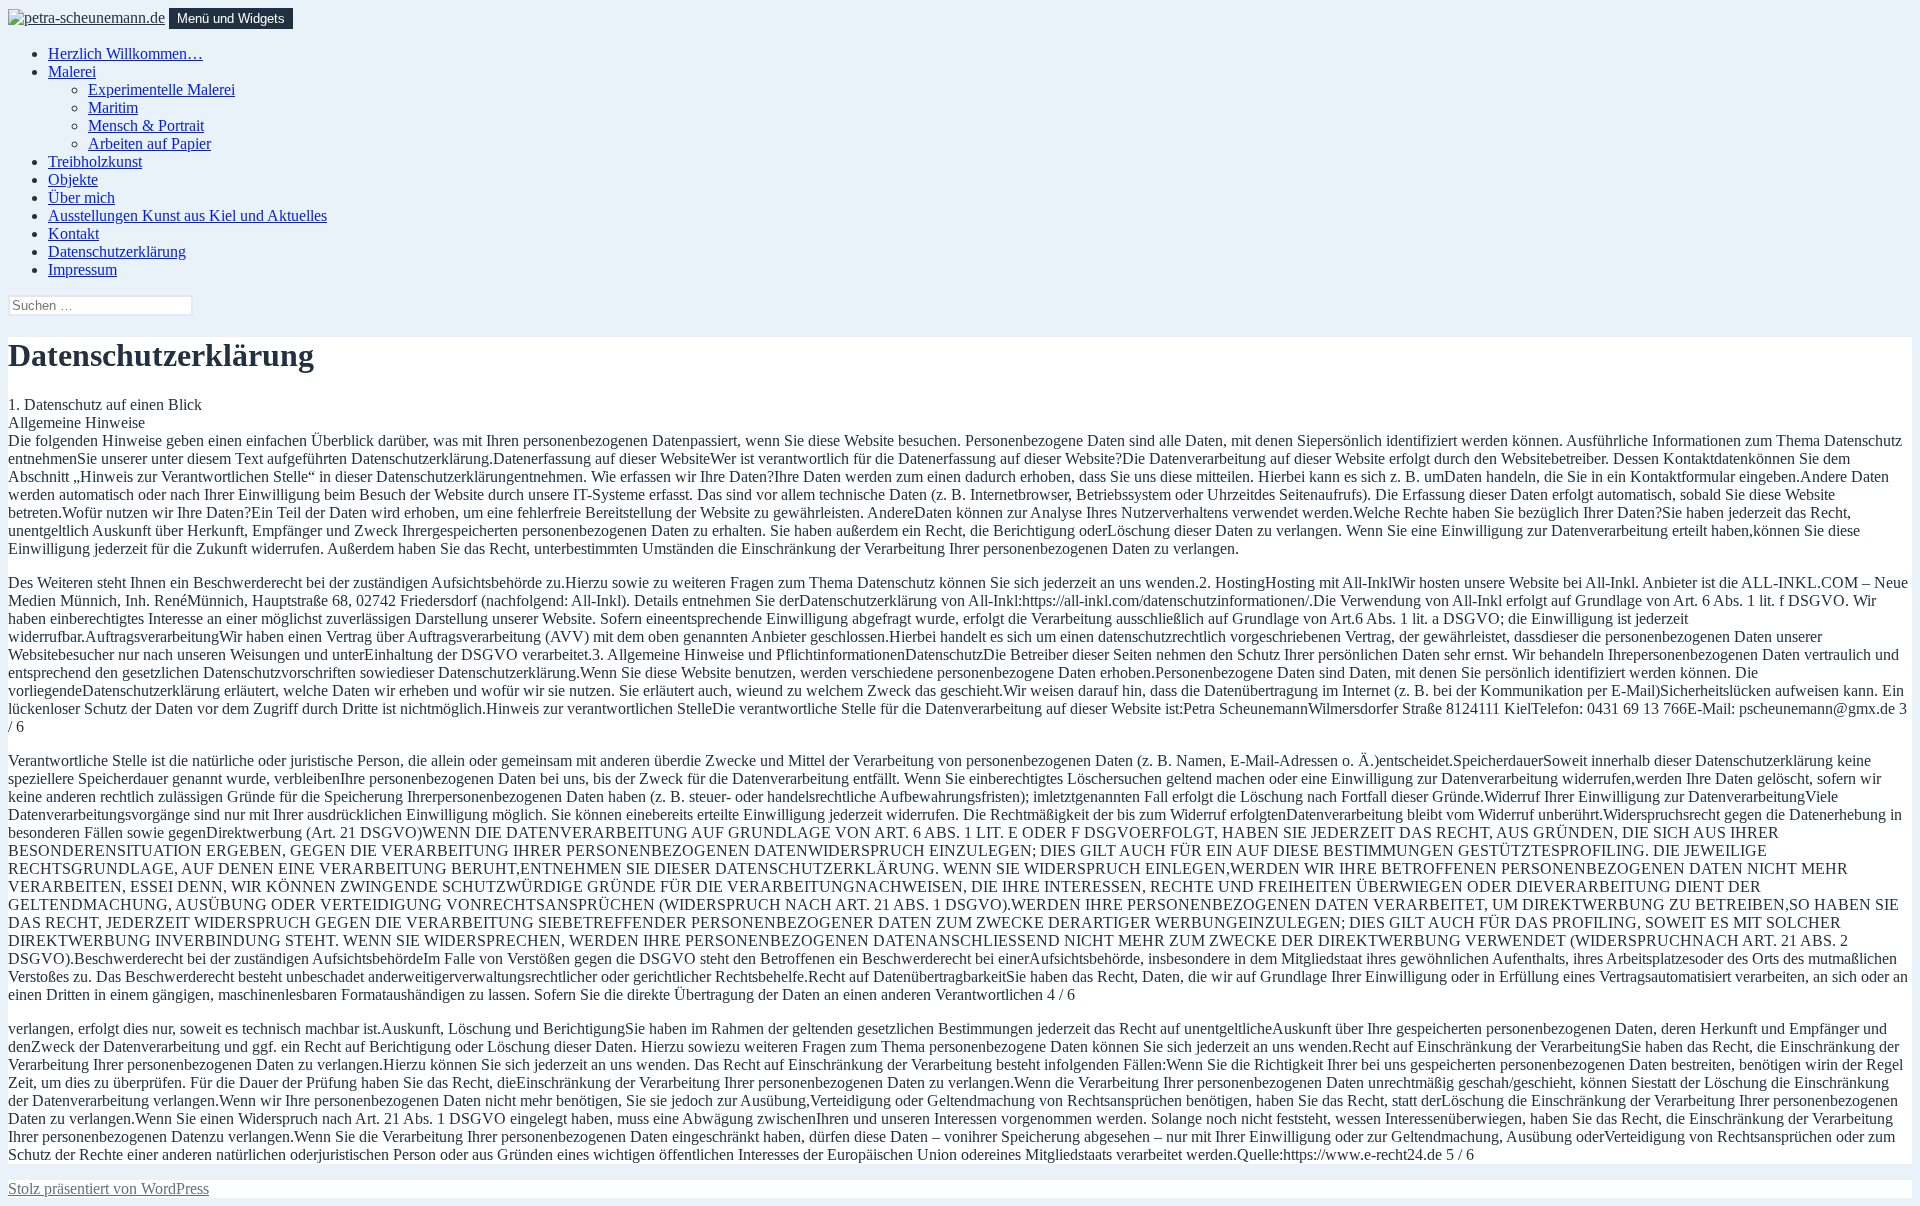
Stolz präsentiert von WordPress (108, 1188)
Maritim (113, 107)
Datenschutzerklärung (117, 251)
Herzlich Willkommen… (125, 53)
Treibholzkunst (95, 161)
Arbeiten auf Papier (149, 143)
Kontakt (73, 233)
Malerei (72, 71)
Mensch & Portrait (146, 125)
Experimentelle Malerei (161, 89)
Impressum (82, 269)
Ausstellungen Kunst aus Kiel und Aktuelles (187, 215)
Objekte (73, 179)
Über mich (81, 197)
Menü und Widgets (231, 18)
